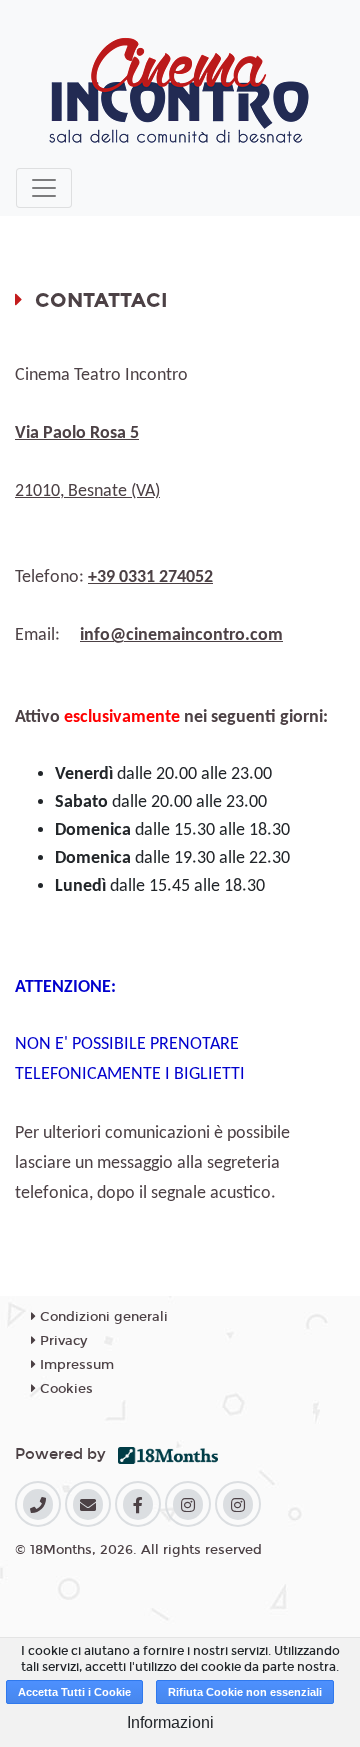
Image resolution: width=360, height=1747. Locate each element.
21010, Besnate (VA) (87, 491)
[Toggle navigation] (44, 188)
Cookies (64, 1389)
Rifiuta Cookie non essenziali (245, 1692)
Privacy (61, 1341)
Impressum (75, 1365)
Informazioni (170, 1722)
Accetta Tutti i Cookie (74, 1692)
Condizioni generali (102, 1317)
